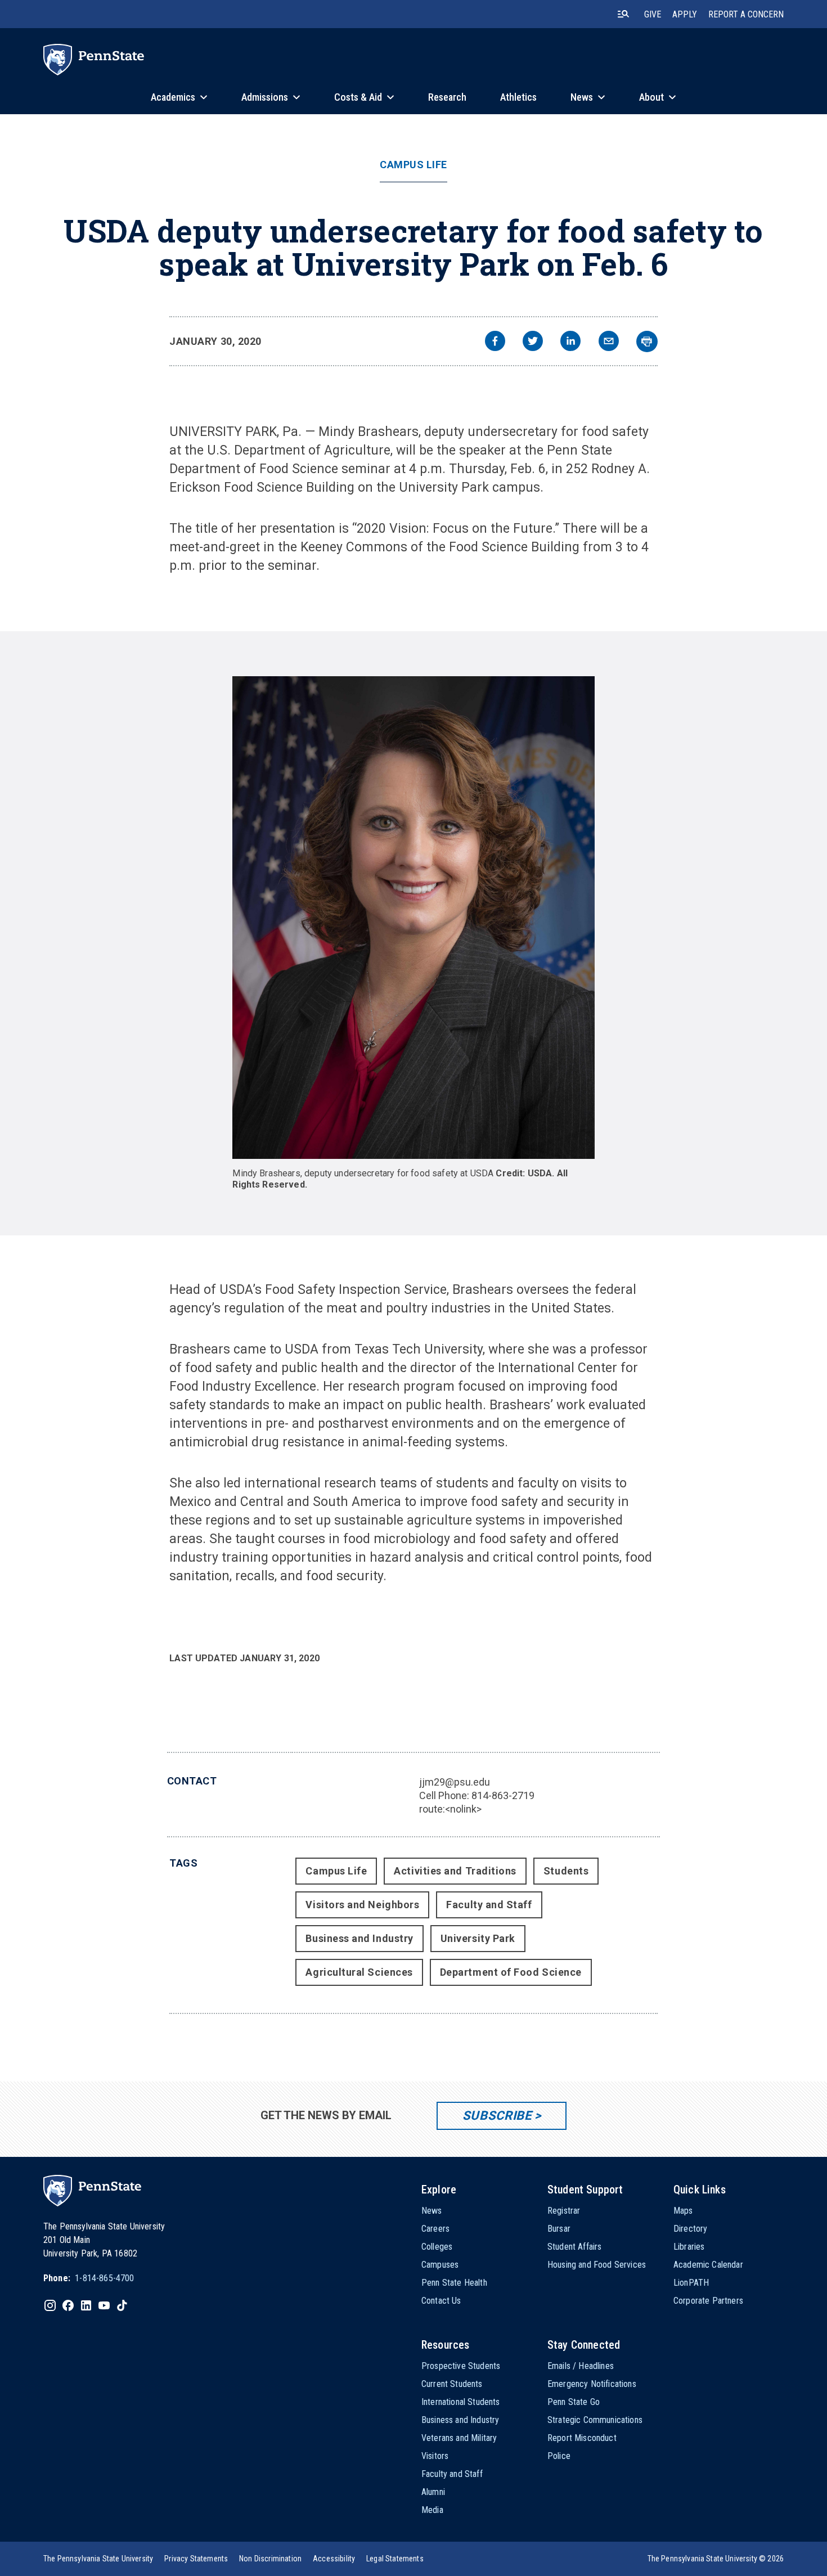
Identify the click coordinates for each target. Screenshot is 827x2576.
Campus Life (414, 165)
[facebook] (495, 342)
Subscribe (497, 2116)
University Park (478, 1938)
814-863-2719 (503, 1795)
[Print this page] (647, 341)
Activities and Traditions (455, 1871)
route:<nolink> (450, 1809)
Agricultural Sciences (359, 1972)
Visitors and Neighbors (362, 1905)
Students (566, 1871)
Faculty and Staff (489, 1905)
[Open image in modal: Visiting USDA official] (413, 918)
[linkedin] (570, 342)
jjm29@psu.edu (455, 1782)
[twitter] (533, 342)
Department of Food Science (511, 1972)
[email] (609, 342)
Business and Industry (359, 1938)
